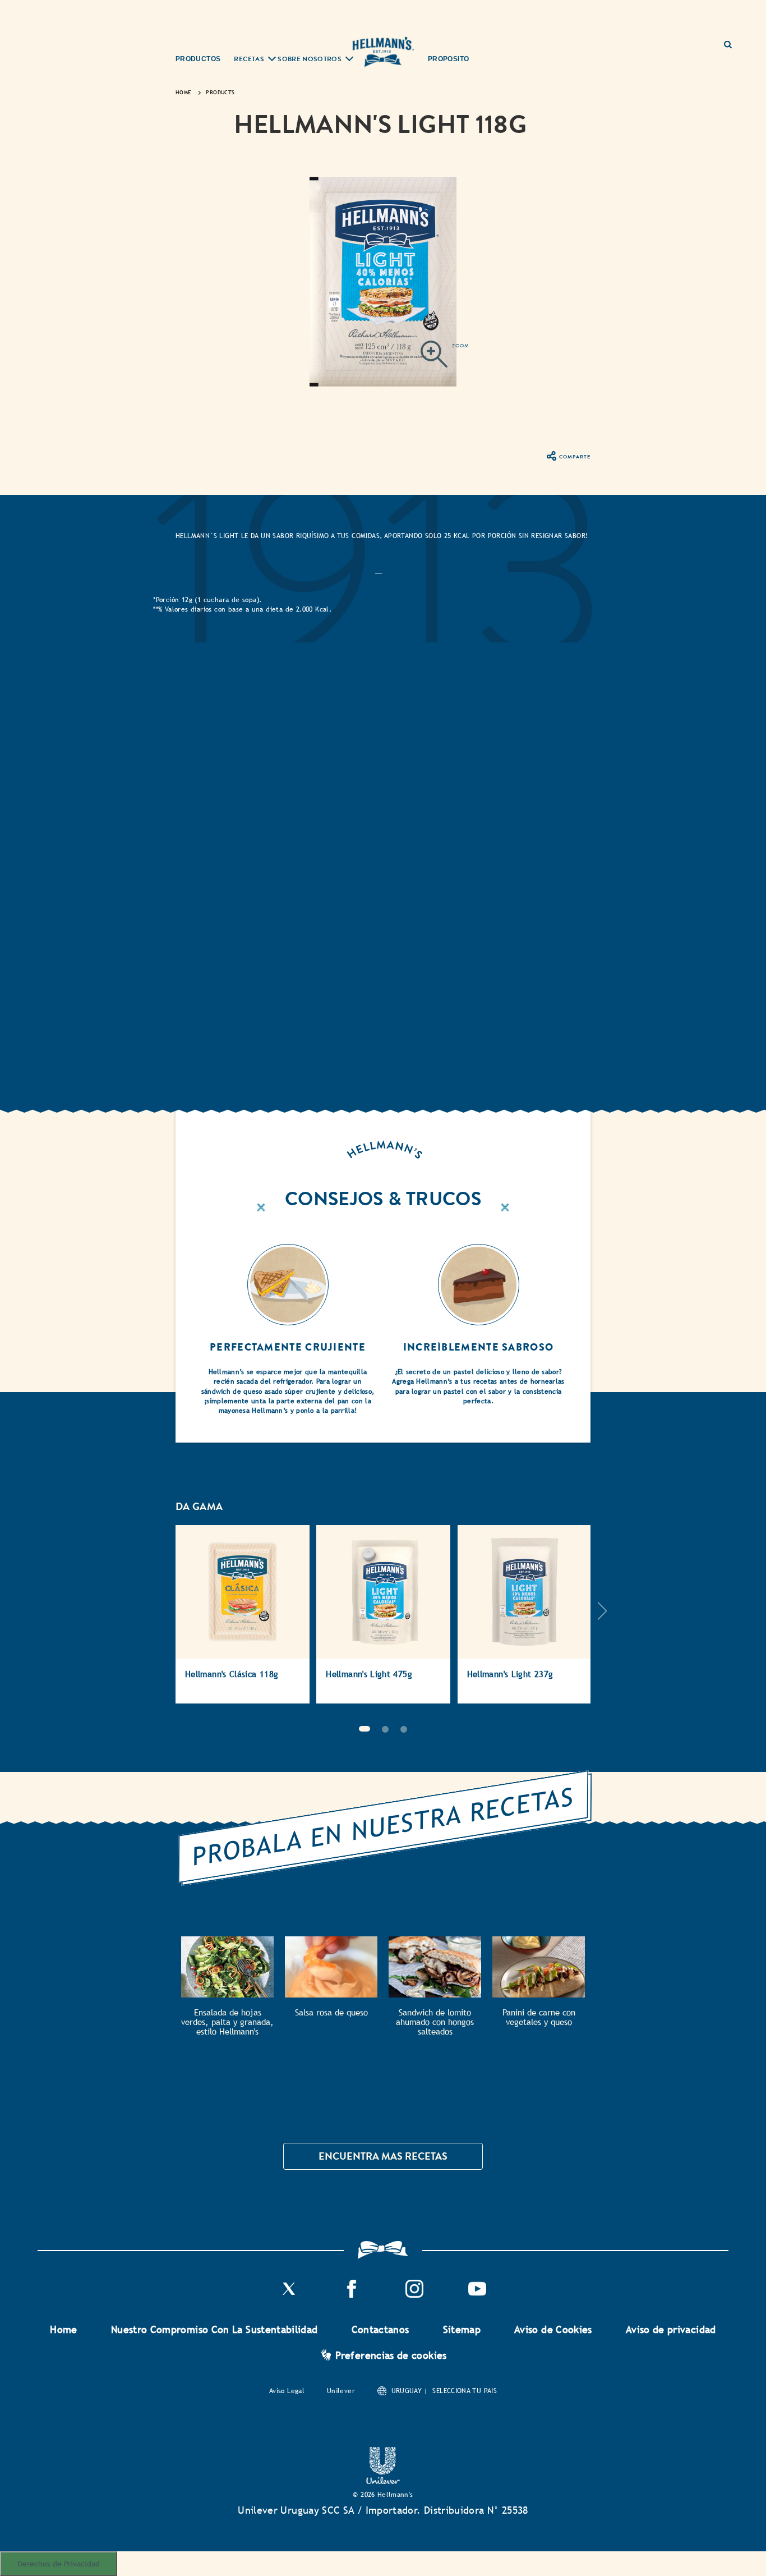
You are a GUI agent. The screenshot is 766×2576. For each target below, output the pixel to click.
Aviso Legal (287, 2391)
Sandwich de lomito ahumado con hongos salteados (435, 2022)
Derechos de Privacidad (59, 2563)
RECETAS (249, 60)
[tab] (379, 571)
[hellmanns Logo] (383, 52)
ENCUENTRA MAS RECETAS (383, 2156)
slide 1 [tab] (364, 1729)
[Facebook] (352, 2295)
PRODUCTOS (198, 59)
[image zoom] (445, 356)
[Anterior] (164, 1620)
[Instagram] (414, 2295)
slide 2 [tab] (385, 1729)
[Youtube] (477, 2295)
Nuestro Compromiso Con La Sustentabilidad (214, 2329)
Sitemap (462, 2329)
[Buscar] (732, 40)
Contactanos (380, 2329)
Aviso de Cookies (553, 2329)
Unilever (341, 2391)
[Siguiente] (602, 1620)
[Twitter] (289, 2295)
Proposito (448, 59)
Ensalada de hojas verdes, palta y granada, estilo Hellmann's (227, 2022)
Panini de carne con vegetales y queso (539, 2017)
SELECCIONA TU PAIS (464, 2391)
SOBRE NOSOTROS (310, 60)
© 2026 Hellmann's (383, 2495)
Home (63, 2329)
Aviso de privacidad (671, 2329)
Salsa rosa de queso (331, 2012)
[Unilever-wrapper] (383, 2481)
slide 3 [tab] (404, 1729)
